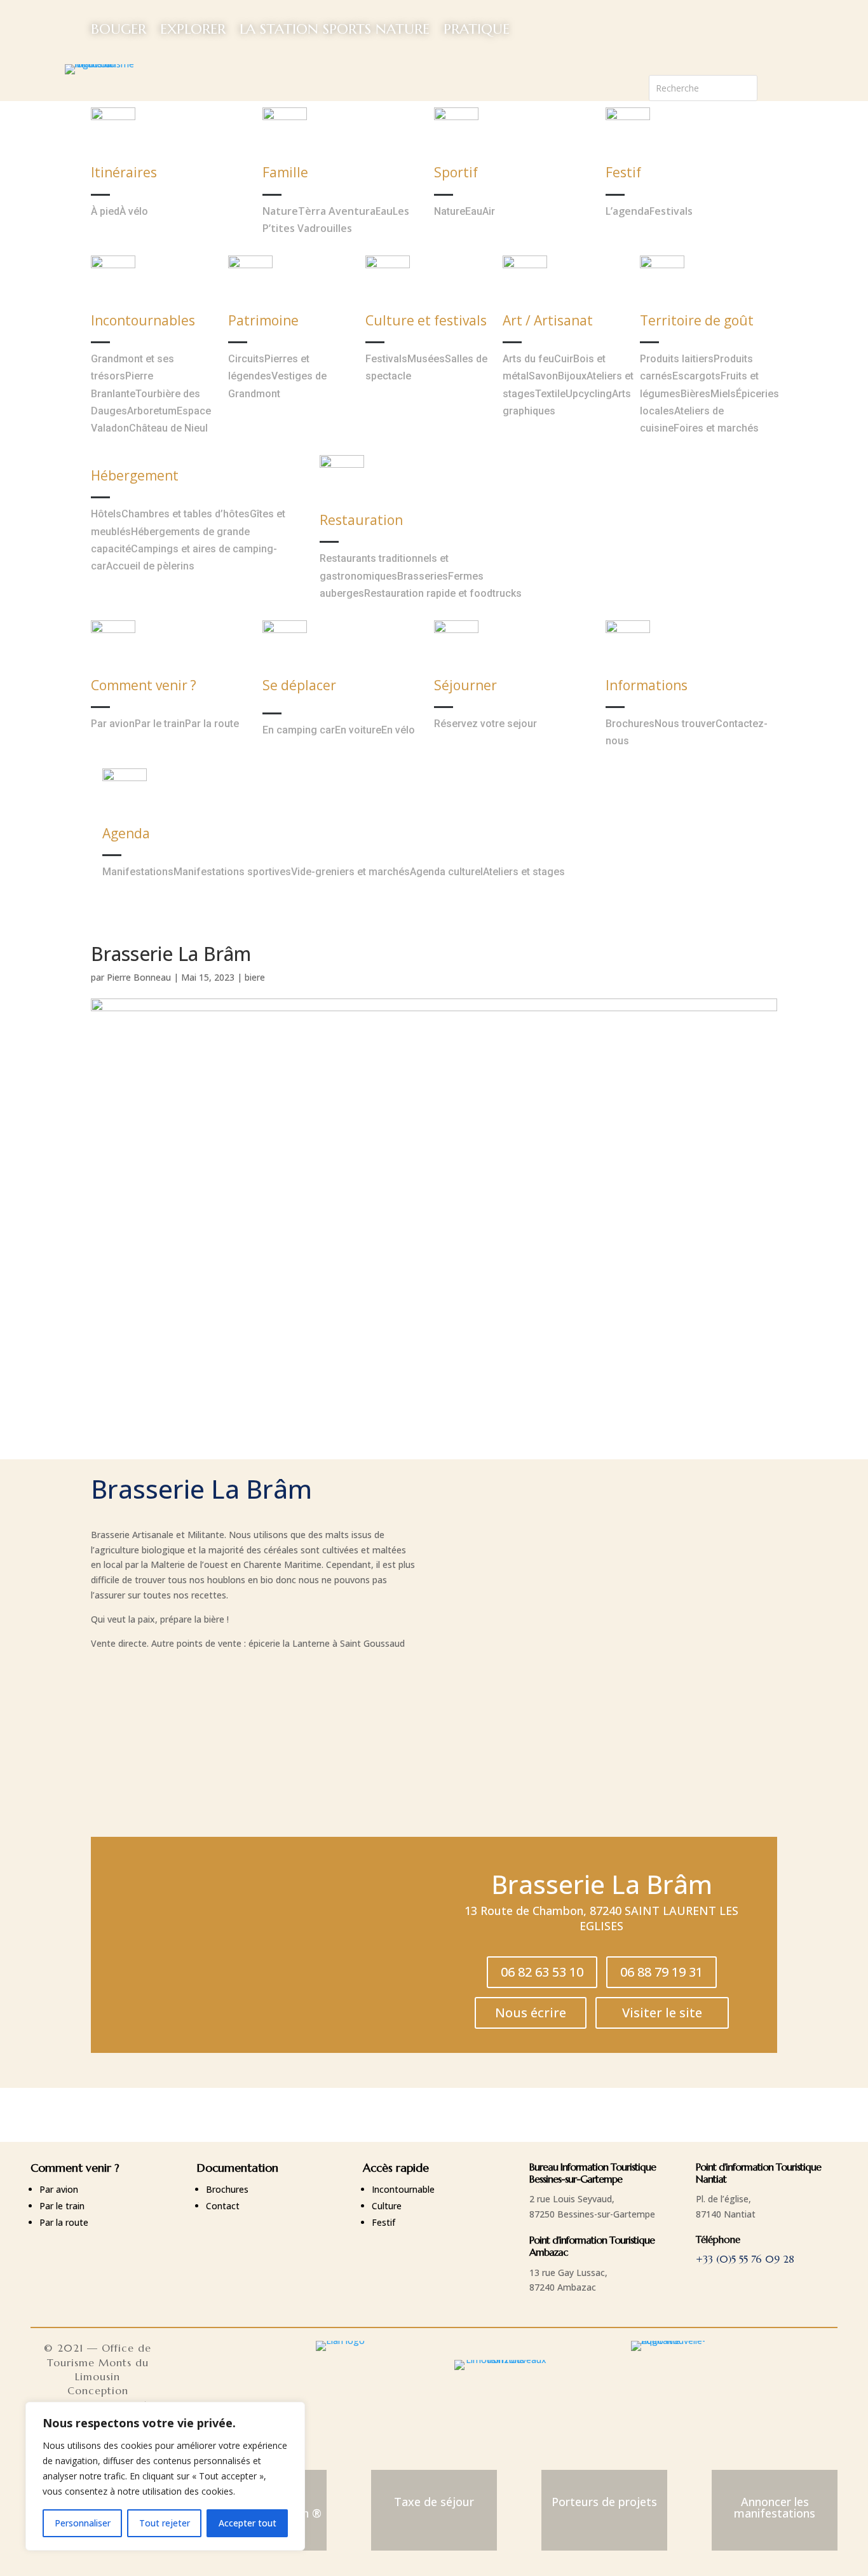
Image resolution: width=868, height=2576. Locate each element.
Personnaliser (83, 2523)
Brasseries (423, 576)
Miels (723, 394)
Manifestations (138, 872)
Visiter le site (662, 2013)
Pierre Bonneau (139, 977)
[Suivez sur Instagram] (793, 85)
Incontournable (403, 2189)
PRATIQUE (477, 29)
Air (489, 211)
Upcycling (589, 394)
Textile (550, 394)
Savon (543, 376)
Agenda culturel (446, 872)
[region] (165, 2476)
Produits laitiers (677, 359)
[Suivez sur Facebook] (768, 85)
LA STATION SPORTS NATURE (335, 29)
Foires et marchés (716, 428)
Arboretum (152, 411)
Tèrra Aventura (337, 211)
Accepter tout (248, 2523)
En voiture (358, 730)
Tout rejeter (165, 2523)
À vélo (134, 211)
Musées (426, 359)
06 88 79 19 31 (661, 1972)
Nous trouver (685, 724)
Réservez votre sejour (485, 724)
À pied (105, 211)
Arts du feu (528, 359)
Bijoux (572, 376)
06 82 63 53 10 (542, 1972)
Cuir (564, 359)
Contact (223, 2206)
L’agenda (627, 211)
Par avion (113, 724)
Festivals (671, 211)
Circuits (246, 359)
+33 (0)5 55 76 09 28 (745, 2259)
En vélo (398, 730)
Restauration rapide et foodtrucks (443, 593)
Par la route (212, 724)
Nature (280, 211)
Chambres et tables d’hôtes (186, 514)
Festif (383, 2222)
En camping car (299, 730)
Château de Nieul (168, 428)
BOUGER (119, 29)
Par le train (160, 724)
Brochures (630, 724)
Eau (384, 211)
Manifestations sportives (232, 872)
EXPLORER (193, 29)
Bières (695, 394)
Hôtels (106, 514)
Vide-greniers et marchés (350, 872)
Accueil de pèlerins (150, 566)
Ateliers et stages (524, 872)
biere (255, 977)
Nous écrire (531, 2013)
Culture (387, 2206)
